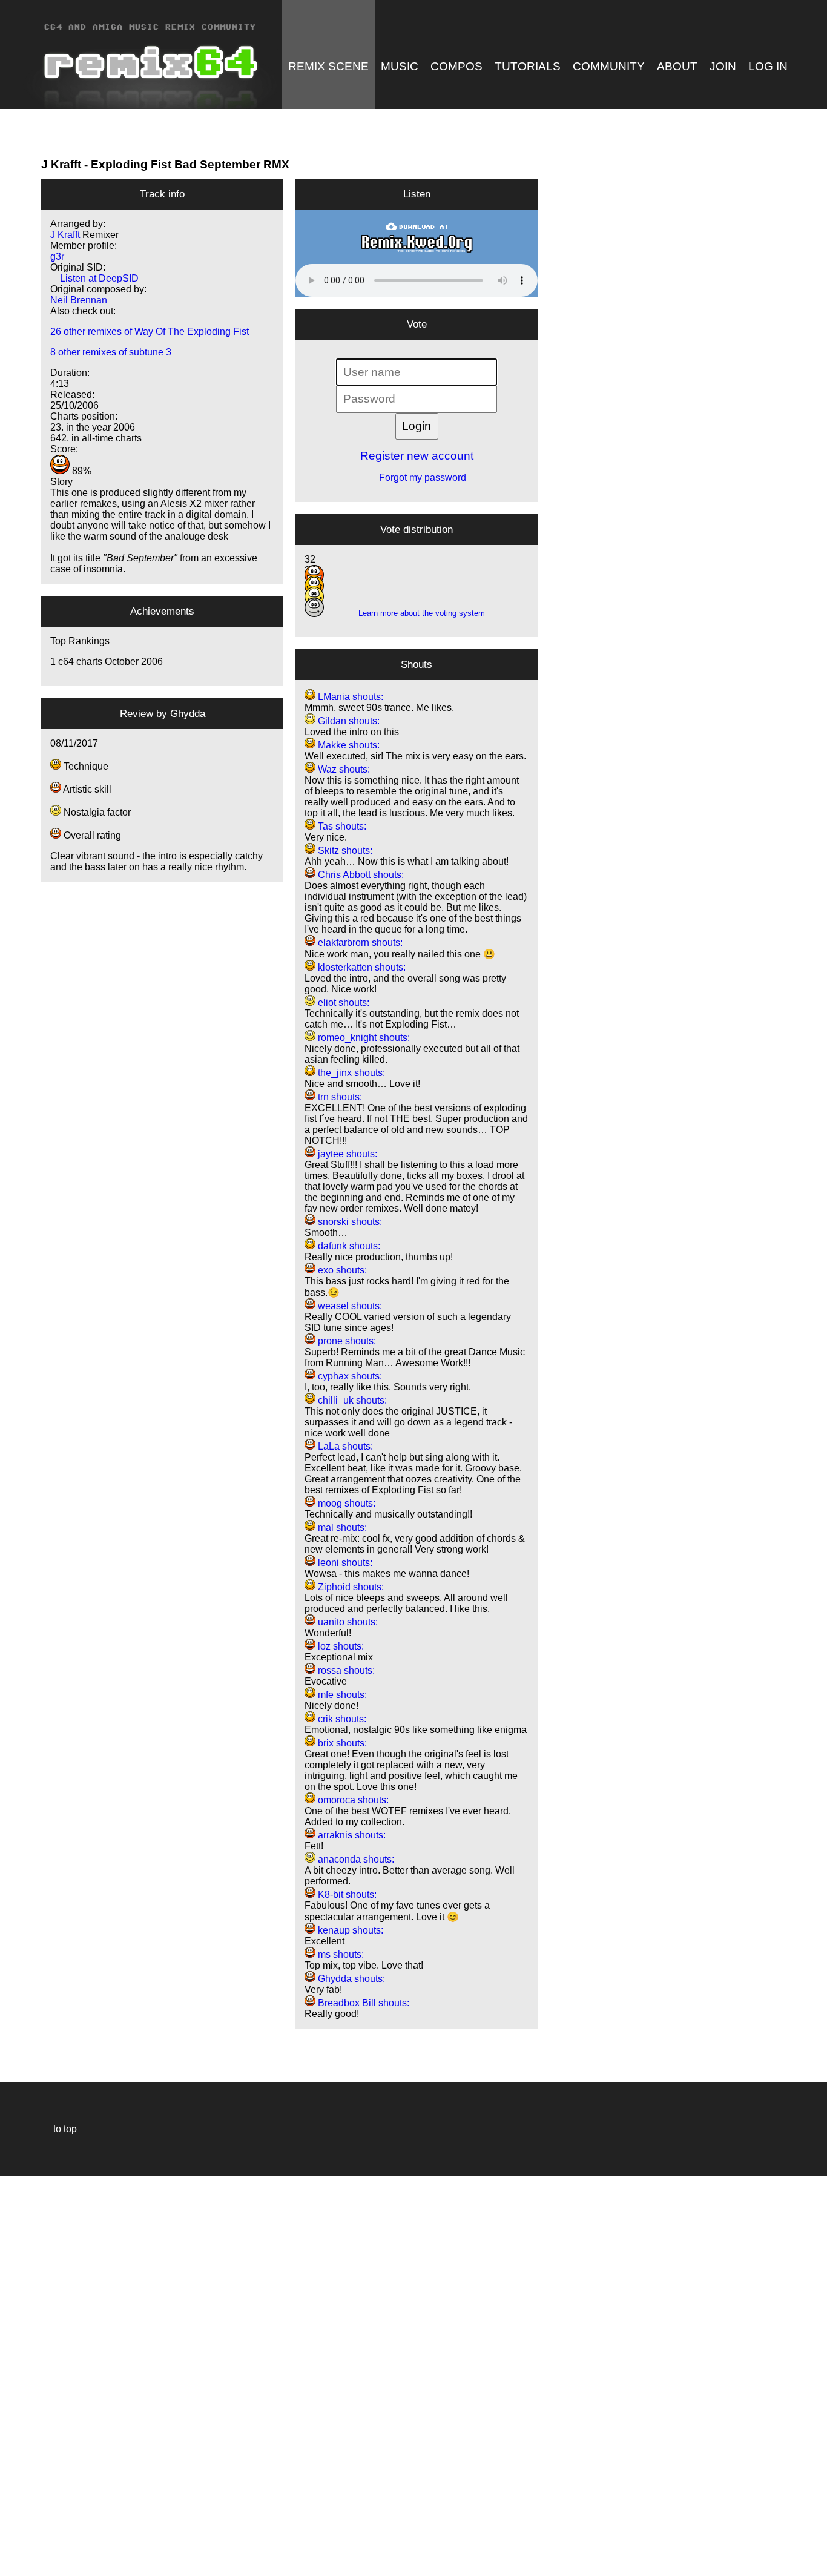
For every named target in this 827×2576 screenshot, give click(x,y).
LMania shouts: (349, 697)
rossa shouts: (345, 1670)
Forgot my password (417, 477)
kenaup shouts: (349, 1930)
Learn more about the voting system (417, 613)
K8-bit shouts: (346, 1894)
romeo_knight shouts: (363, 1038)
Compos (456, 66)
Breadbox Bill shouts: (362, 2003)
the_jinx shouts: (350, 1073)
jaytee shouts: (346, 1154)
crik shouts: (341, 1719)
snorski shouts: (349, 1222)
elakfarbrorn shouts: (359, 943)
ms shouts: (340, 1954)
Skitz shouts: (344, 850)
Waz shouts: (343, 769)
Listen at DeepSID (94, 278)
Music (400, 66)
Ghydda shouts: (350, 1979)
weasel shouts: (349, 1306)
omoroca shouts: (352, 1800)
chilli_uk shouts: (351, 1400)
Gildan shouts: (348, 721)
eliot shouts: (342, 1002)
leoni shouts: (344, 1563)
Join (723, 66)
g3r (57, 256)
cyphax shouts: (349, 1376)
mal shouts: (341, 1527)
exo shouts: (341, 1270)
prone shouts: (346, 1341)
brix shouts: (341, 1743)
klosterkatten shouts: (361, 967)
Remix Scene (328, 66)
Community (609, 66)
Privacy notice (16, 2565)
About (677, 66)
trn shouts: (339, 1097)
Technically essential (24, 2375)
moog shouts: (345, 1503)
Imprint (15, 2548)
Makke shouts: (348, 745)
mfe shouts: (341, 1695)
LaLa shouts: (344, 1446)
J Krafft (61, 164)
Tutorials (528, 66)
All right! (13, 2530)
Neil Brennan (79, 300)
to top (59, 2129)
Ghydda (188, 713)
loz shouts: (340, 1646)
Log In (768, 66)
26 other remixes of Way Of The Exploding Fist (150, 332)
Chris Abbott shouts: (360, 875)
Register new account (417, 456)
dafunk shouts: (348, 1246)
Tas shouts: (341, 826)
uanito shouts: (347, 1622)
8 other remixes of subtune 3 (111, 352)
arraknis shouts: (351, 1835)
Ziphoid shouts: (350, 1587)
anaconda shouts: (355, 1859)
